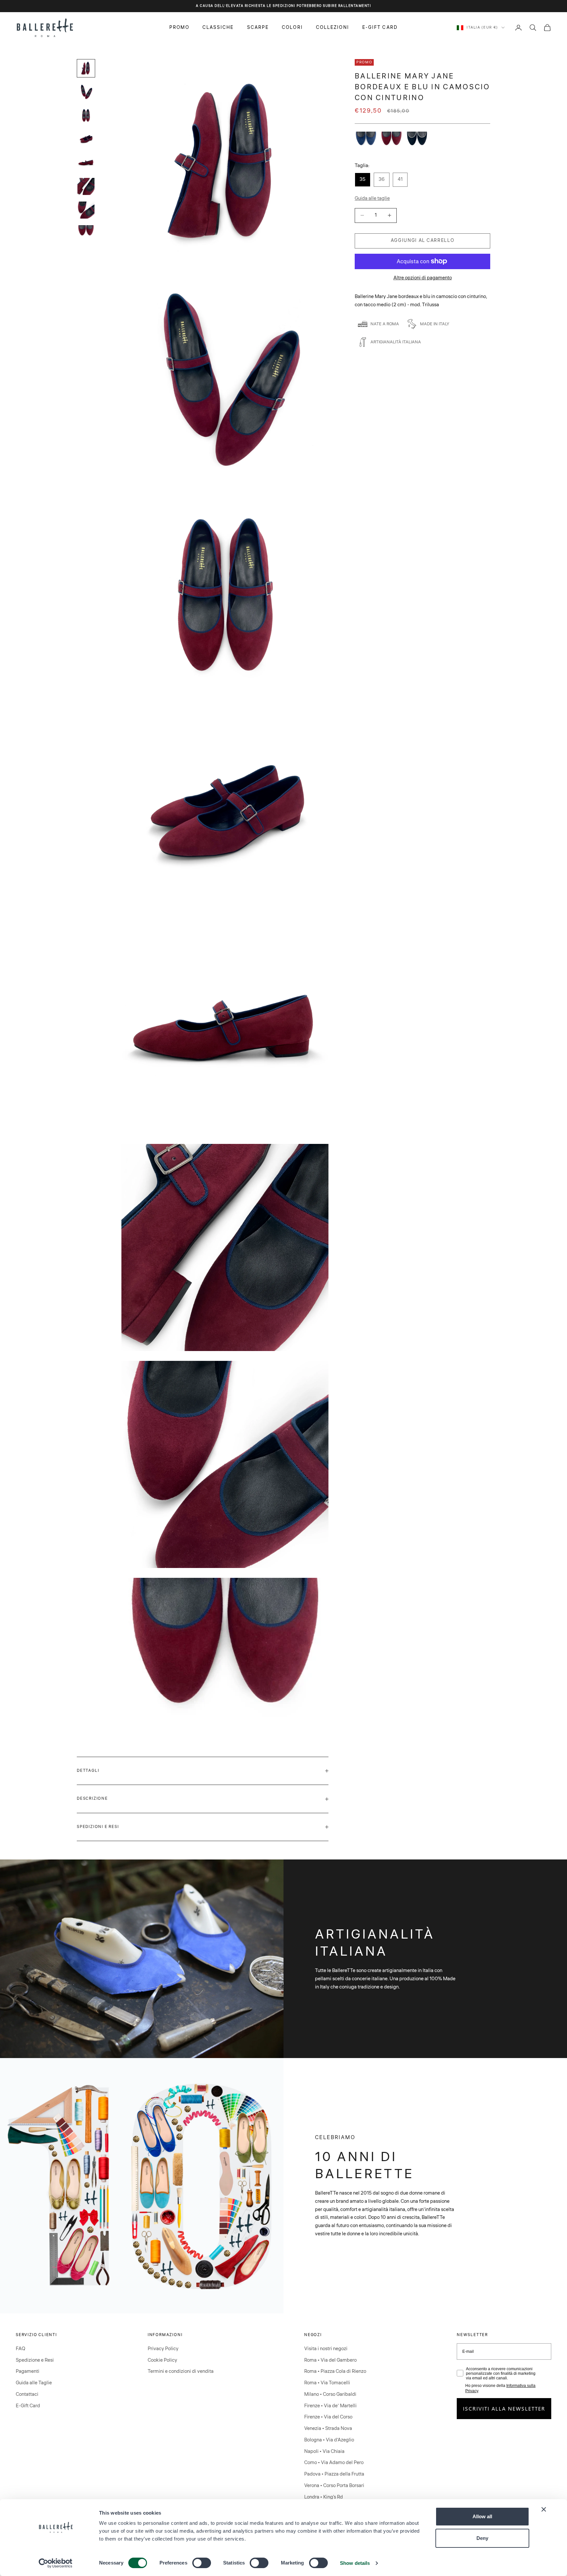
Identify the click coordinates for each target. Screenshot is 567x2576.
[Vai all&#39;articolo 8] (86, 232)
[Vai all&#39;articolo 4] (86, 139)
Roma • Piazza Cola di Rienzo (335, 2371)
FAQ (21, 2349)
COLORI (292, 27)
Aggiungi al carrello (423, 241)
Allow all (482, 2516)
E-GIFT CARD (380, 27)
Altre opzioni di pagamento (423, 278)
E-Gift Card (28, 2406)
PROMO (179, 27)
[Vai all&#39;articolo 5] (86, 163)
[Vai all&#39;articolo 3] (86, 116)
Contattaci (27, 2394)
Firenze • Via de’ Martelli (330, 2406)
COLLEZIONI (333, 27)
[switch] (202, 2563)
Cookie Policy (162, 2360)
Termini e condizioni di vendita (181, 2371)
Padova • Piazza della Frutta (334, 2474)
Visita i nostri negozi (326, 2349)
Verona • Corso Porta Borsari (334, 2486)
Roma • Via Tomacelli (327, 2383)
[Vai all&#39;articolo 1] (86, 68)
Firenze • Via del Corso (328, 2417)
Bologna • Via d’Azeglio (329, 2440)
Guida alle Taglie (34, 2383)
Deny (482, 2538)
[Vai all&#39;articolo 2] (86, 92)
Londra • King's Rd (324, 2497)
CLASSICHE (218, 27)
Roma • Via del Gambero (330, 2360)
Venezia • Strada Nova (328, 2428)
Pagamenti (28, 2371)
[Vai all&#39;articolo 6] (86, 186)
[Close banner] (544, 2509)
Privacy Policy (163, 2349)
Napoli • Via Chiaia (324, 2451)
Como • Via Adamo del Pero (334, 2463)
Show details (355, 2563)
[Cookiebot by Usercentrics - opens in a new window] (56, 2563)
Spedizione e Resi (35, 2360)
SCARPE (258, 27)
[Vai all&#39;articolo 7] (86, 210)
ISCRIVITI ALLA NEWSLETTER (504, 2408)
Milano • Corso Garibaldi (330, 2394)
